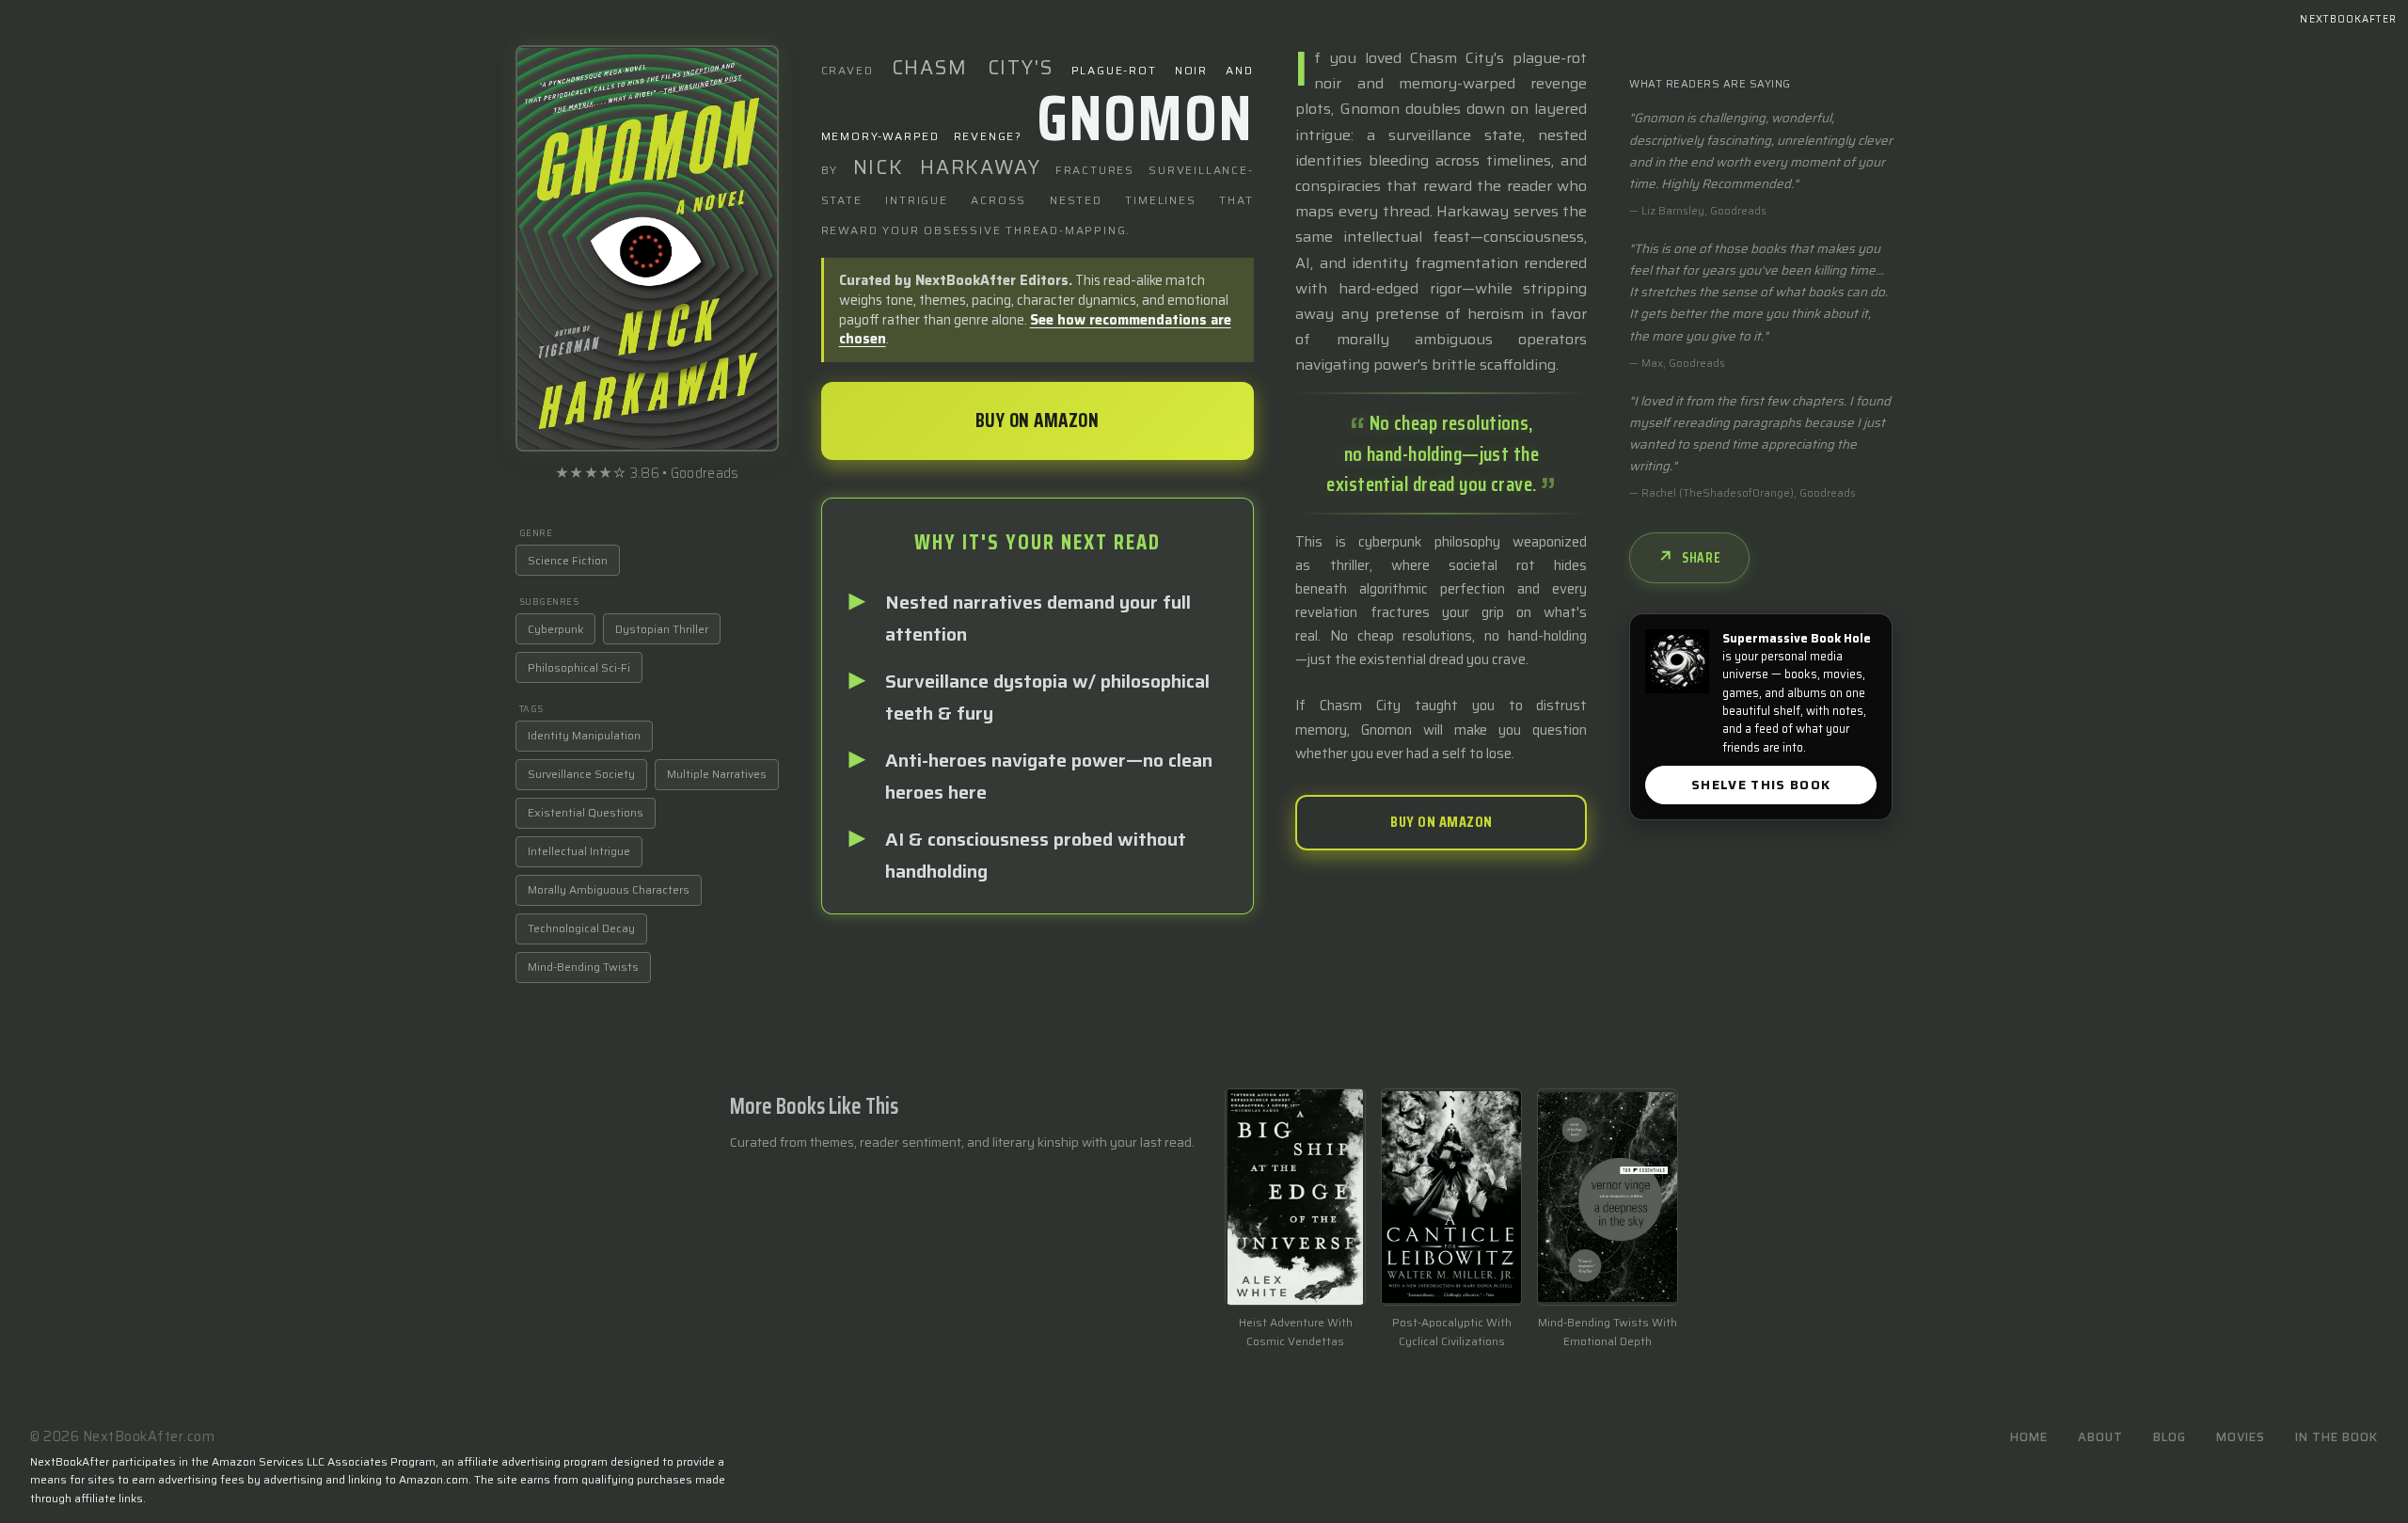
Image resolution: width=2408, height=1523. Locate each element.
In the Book (2337, 1437)
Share (1702, 558)
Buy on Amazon (1038, 420)
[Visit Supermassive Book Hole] (1677, 661)
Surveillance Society (581, 774)
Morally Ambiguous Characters (609, 889)
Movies (2241, 1437)
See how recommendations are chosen (1035, 330)
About (2100, 1437)
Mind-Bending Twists (583, 967)
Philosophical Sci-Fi (579, 667)
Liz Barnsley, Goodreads (1704, 211)
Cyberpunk (555, 629)
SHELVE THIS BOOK (1761, 785)
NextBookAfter (2348, 19)
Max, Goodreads (1683, 363)
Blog (2170, 1437)
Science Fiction (568, 560)
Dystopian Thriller (662, 629)
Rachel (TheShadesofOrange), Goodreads (1749, 493)
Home (2029, 1437)
